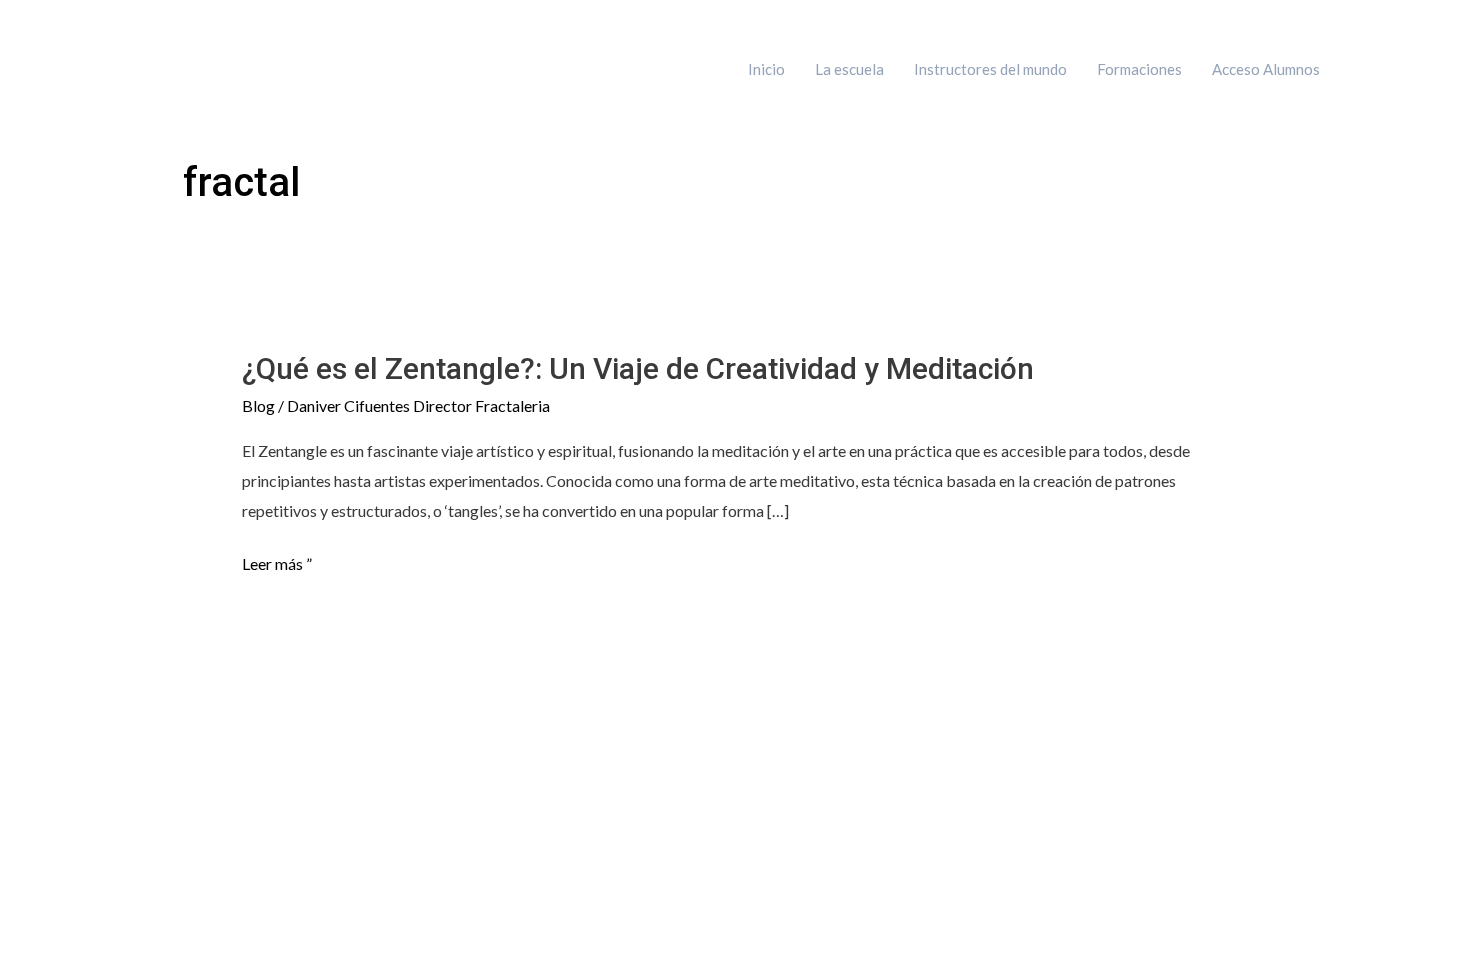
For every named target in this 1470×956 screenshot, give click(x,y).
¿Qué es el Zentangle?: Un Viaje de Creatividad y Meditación (638, 368)
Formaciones (1139, 69)
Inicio (766, 69)
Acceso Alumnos (1266, 69)
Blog (258, 405)
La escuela (849, 69)
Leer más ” (277, 564)
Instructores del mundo (990, 69)
